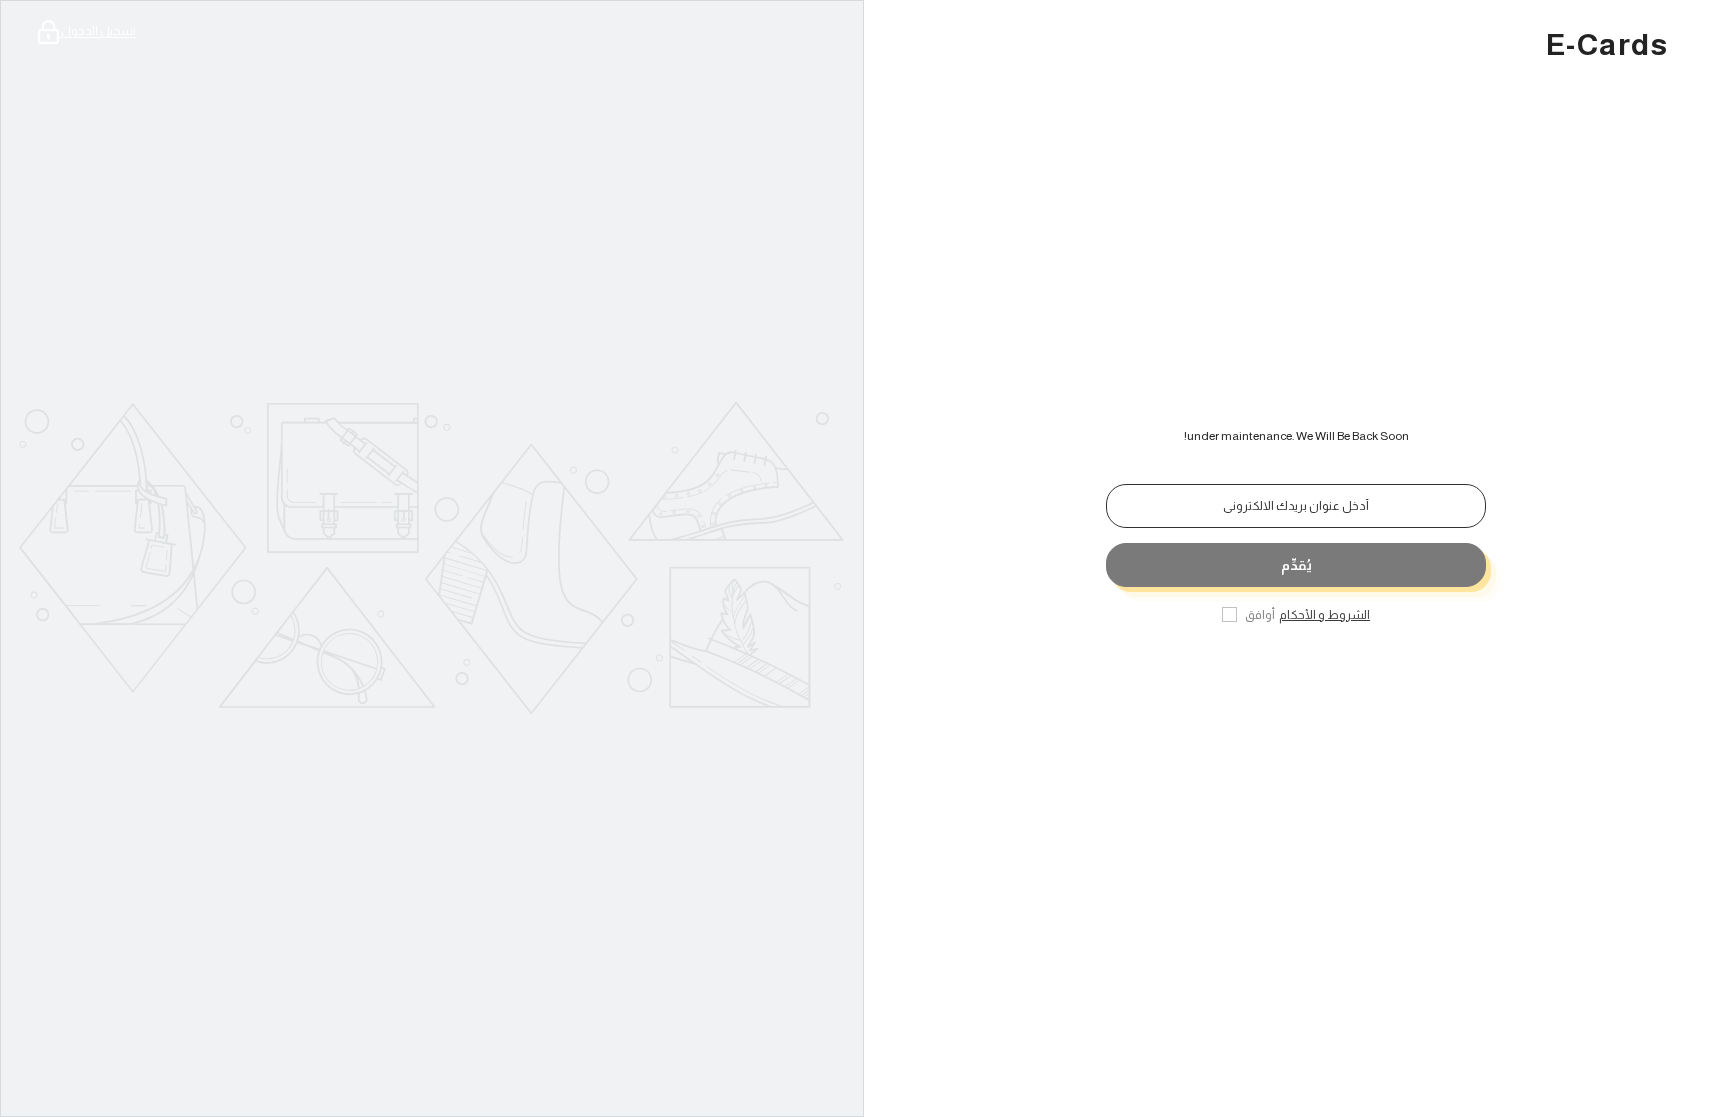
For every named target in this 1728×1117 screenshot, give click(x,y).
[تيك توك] (1246, 678)
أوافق (1260, 615)
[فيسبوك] (1346, 678)
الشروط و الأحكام (1324, 615)
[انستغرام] (1290, 678)
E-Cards (1607, 45)
